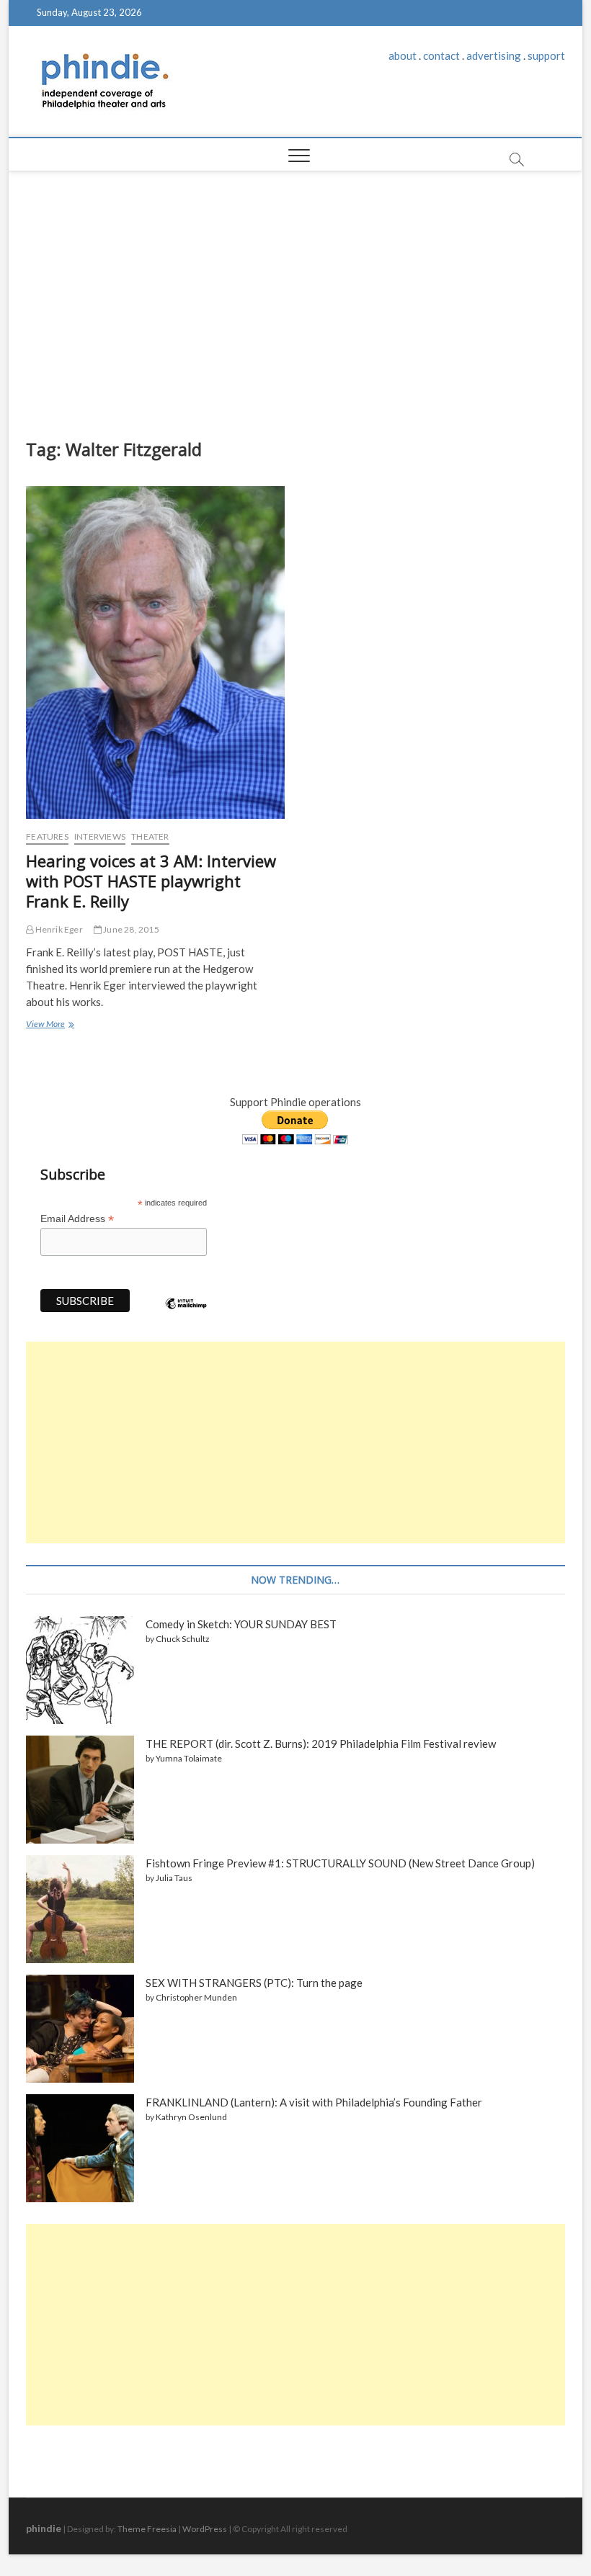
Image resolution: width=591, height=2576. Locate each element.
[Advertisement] (295, 301)
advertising (494, 55)
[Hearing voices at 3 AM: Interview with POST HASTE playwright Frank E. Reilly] (155, 652)
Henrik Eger (58, 929)
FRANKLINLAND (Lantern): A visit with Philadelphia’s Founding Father (314, 2102)
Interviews (100, 836)
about (403, 55)
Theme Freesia (147, 2529)
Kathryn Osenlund (191, 2117)
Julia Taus (174, 1878)
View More (49, 1026)
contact (441, 55)
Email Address (77, 1219)
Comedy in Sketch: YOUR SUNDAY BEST (241, 1624)
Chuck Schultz (183, 1639)
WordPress (205, 2529)
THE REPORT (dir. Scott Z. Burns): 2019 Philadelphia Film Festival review (321, 1743)
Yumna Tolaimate (189, 1758)
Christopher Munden (196, 1997)
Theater (150, 836)
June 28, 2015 (130, 929)
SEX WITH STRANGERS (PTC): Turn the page (254, 1983)
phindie (44, 2528)
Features (47, 836)
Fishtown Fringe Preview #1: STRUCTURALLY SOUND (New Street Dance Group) (340, 1863)
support (546, 55)
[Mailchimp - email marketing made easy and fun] (186, 1314)
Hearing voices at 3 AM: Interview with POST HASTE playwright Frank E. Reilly (151, 881)
